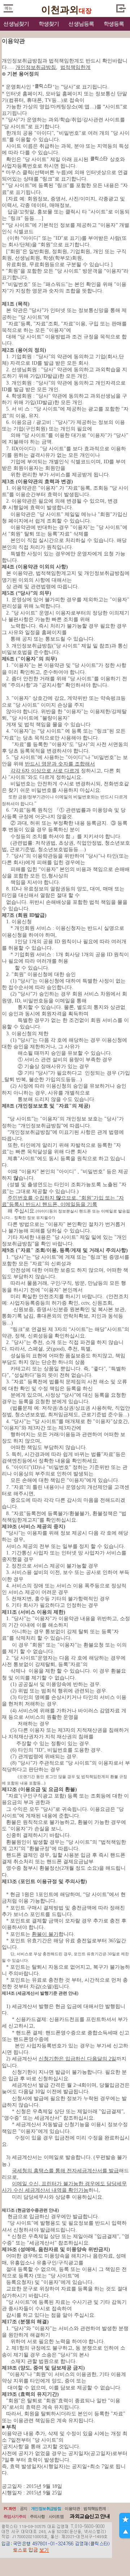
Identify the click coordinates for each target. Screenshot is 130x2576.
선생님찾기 (16, 24)
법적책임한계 (95, 2508)
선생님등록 (81, 24)
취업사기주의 (15, 2516)
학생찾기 (49, 24)
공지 (24, 2508)
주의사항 (38, 2516)
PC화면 (10, 2508)
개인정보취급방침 (46, 2508)
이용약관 (72, 2508)
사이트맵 (56, 2516)
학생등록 (114, 24)
